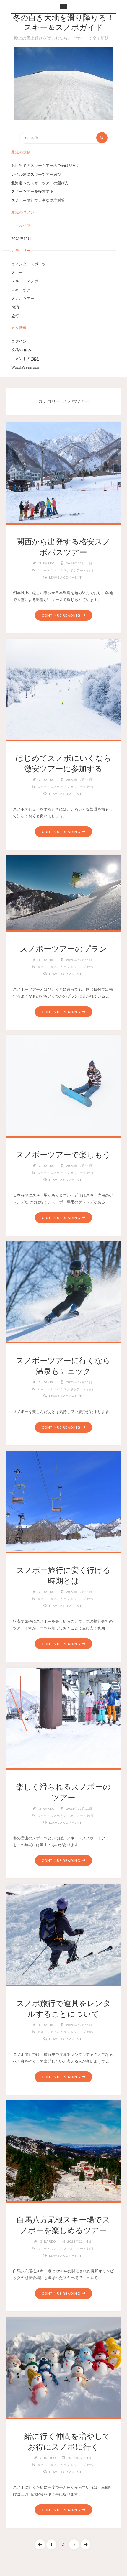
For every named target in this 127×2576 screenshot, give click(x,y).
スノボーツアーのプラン (63, 949)
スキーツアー (23, 290)
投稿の (21, 350)
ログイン (19, 341)
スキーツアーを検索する (32, 191)
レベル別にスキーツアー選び (36, 174)
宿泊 (15, 307)
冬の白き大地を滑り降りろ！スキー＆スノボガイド (63, 23)
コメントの (25, 359)
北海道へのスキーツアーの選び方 (40, 183)
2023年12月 (21, 239)
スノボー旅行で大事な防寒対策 (38, 200)
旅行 (15, 316)
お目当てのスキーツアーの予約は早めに (46, 165)
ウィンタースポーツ (29, 264)
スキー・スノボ (25, 281)
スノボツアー (23, 298)
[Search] (102, 138)
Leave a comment (65, 577)
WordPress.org (25, 367)
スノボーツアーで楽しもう (63, 1155)
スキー (17, 272)
